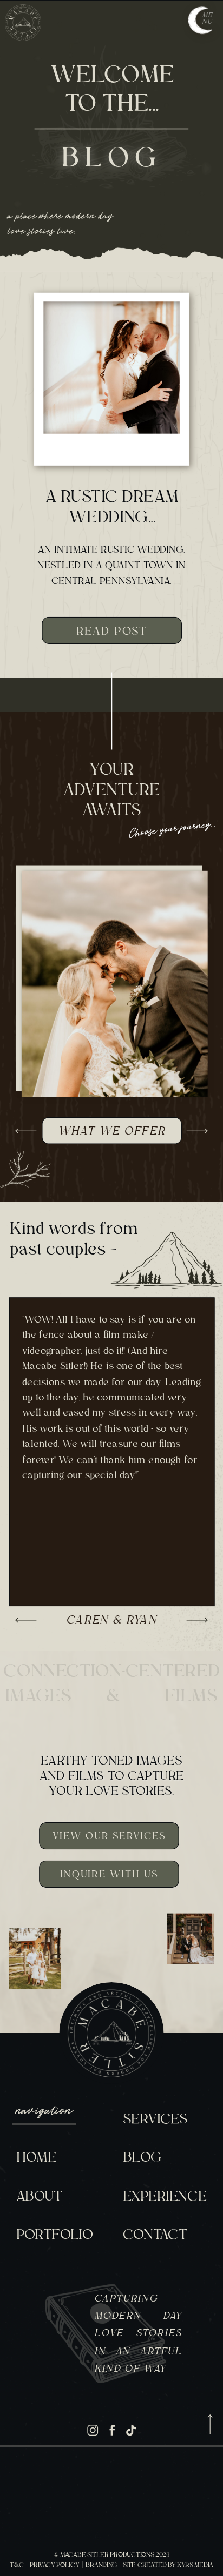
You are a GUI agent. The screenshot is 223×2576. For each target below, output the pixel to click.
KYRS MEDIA (195, 2565)
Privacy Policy (54, 2565)
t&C (17, 2565)
